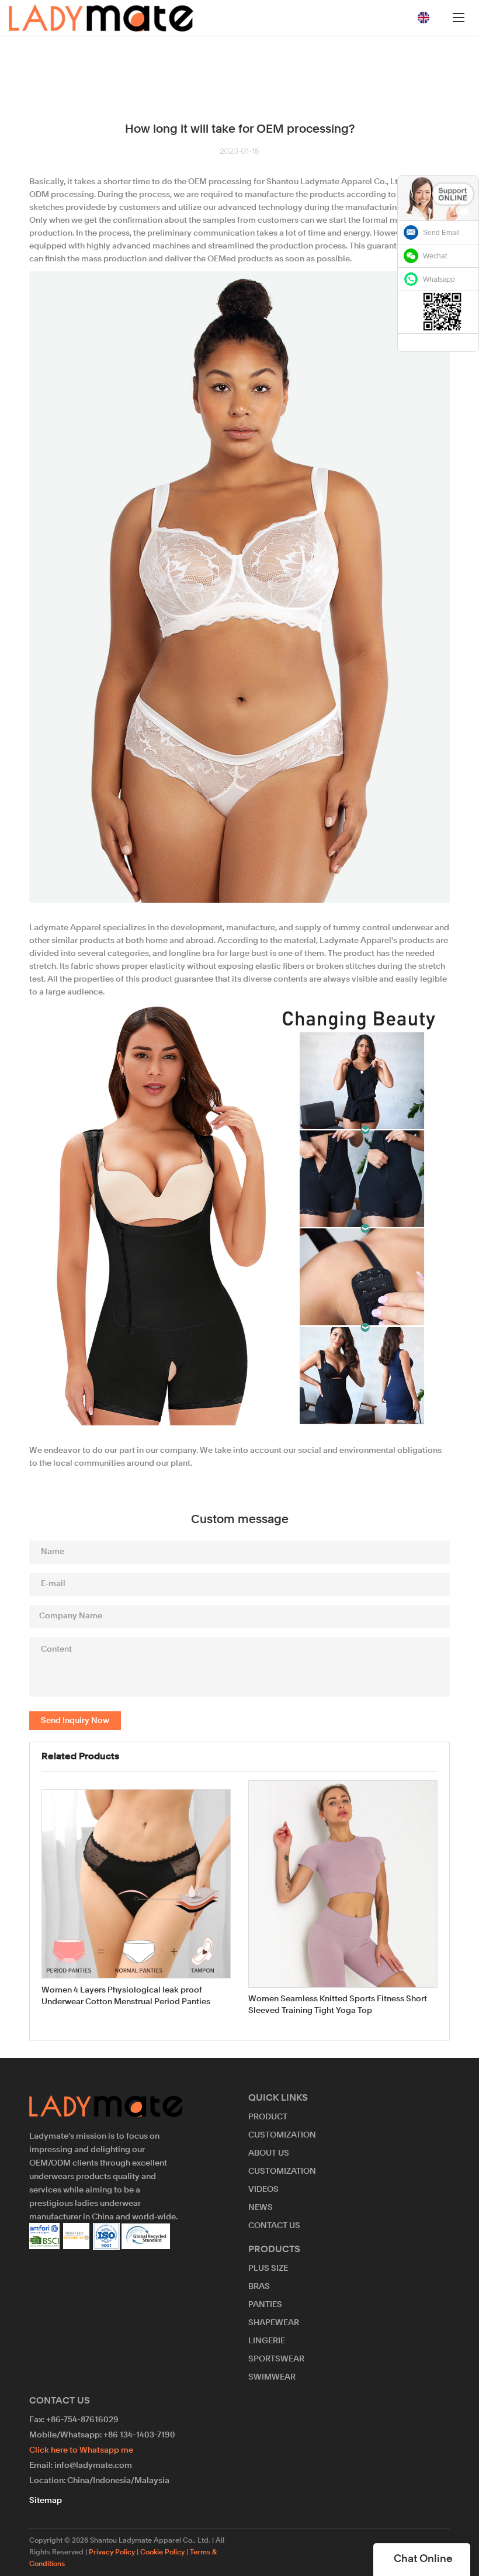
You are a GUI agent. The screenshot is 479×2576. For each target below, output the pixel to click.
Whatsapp (439, 279)
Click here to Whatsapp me (81, 2450)
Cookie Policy (162, 2553)
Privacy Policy (112, 2553)
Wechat (435, 256)
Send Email (441, 233)
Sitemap (46, 2501)
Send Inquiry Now (75, 1721)
